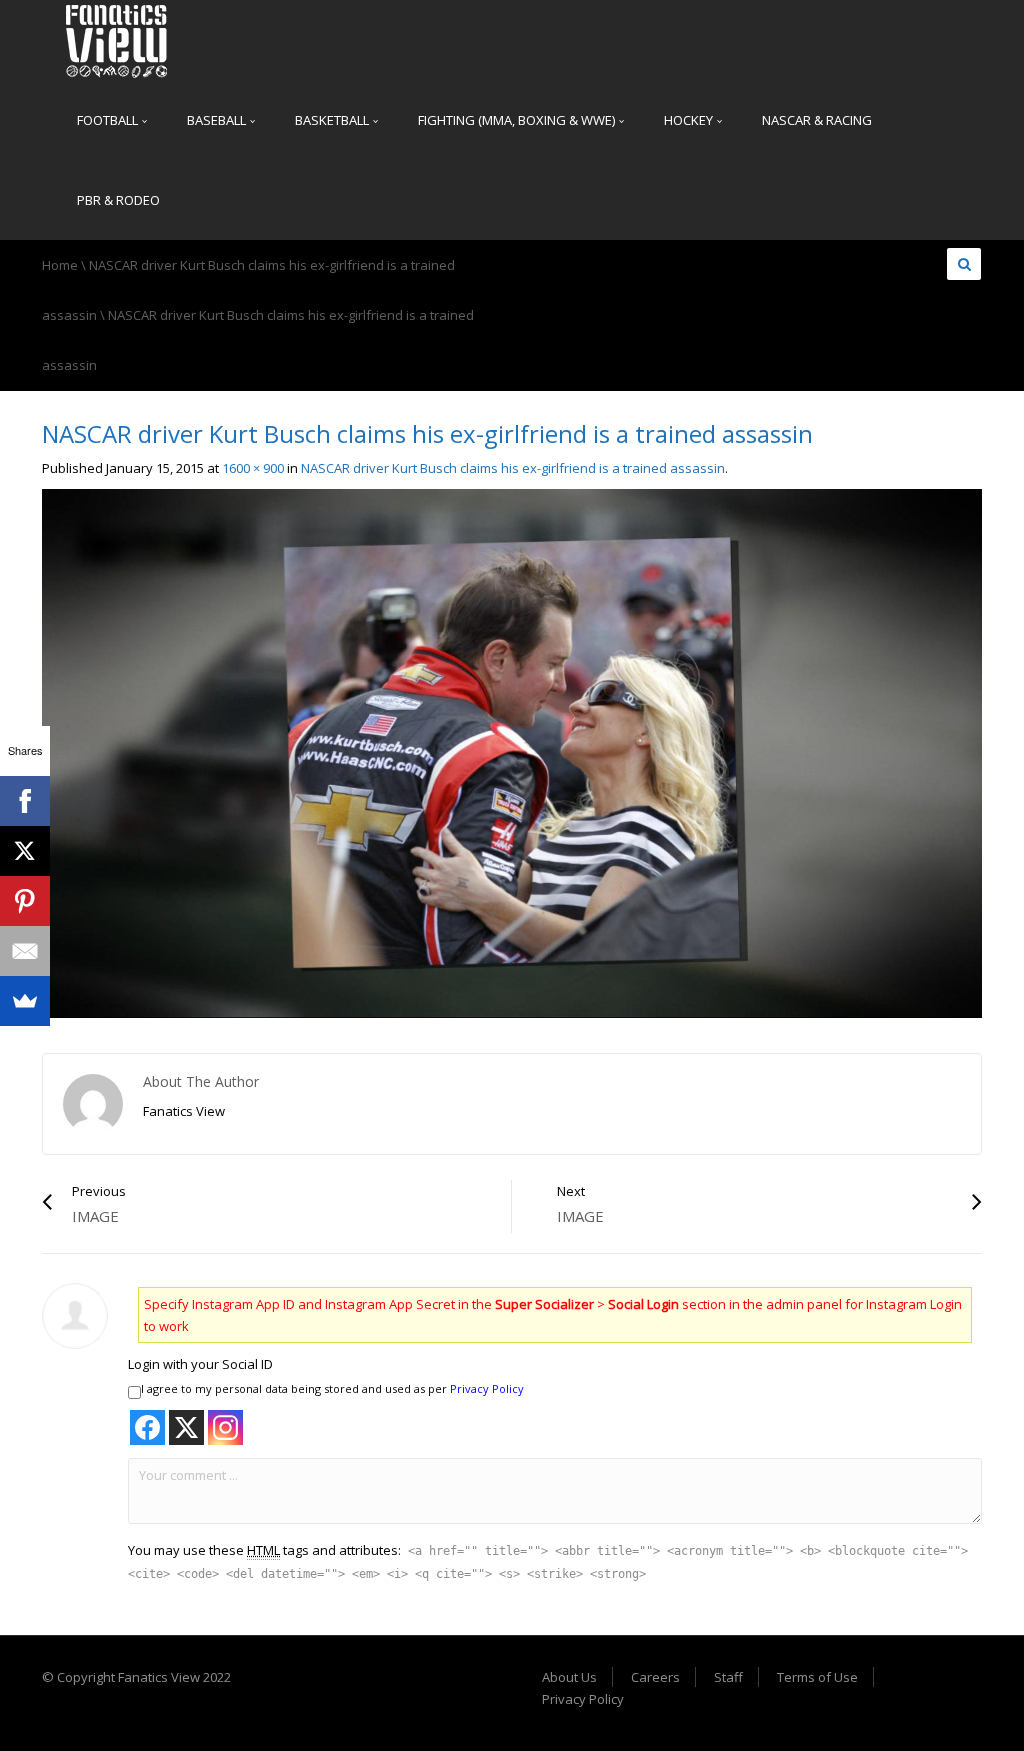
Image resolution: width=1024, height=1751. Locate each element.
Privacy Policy (487, 1388)
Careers (655, 1677)
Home (60, 265)
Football (109, 120)
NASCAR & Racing (817, 120)
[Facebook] (25, 801)
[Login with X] (186, 1427)
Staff (728, 1677)
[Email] (25, 951)
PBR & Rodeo (118, 200)
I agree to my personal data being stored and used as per (332, 1388)
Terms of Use (817, 1677)
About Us (569, 1677)
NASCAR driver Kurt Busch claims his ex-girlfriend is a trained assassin (513, 468)
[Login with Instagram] (225, 1427)
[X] (25, 851)
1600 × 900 (253, 468)
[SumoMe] (25, 1001)
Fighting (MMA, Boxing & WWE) (518, 120)
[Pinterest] (25, 901)
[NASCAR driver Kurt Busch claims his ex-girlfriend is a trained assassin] (512, 752)
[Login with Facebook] (147, 1427)
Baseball (218, 120)
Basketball (333, 120)
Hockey (690, 120)
